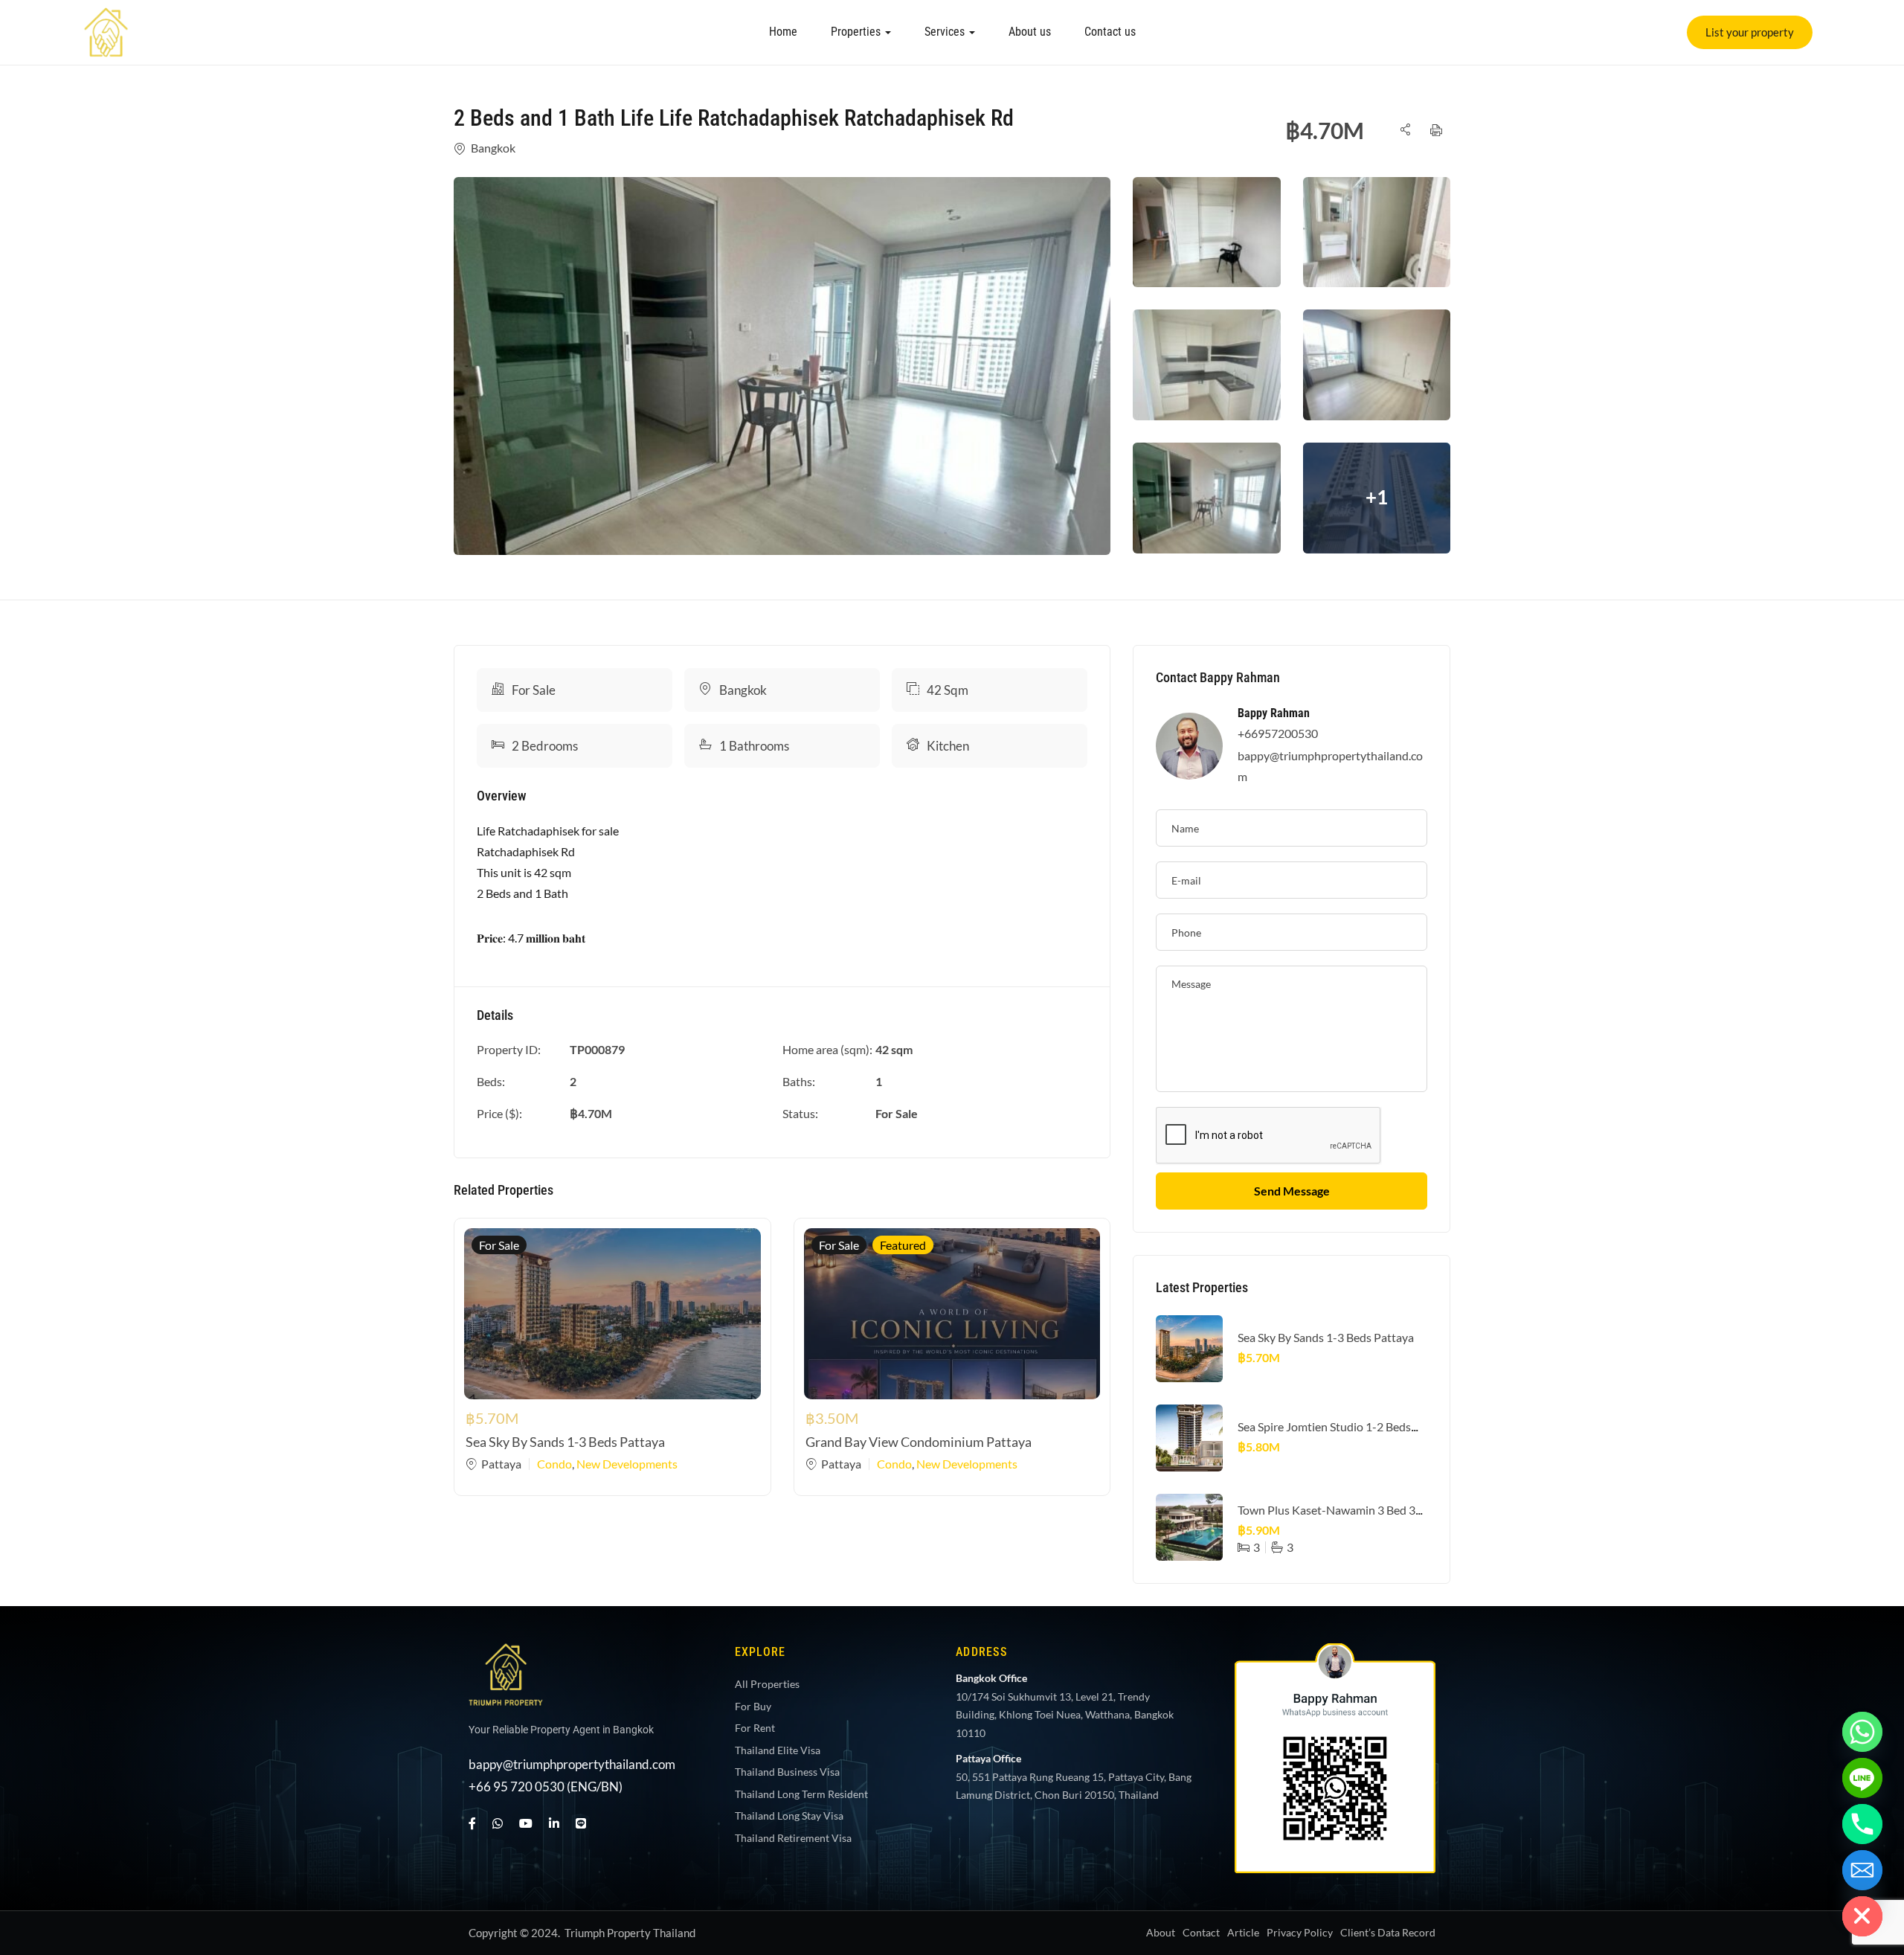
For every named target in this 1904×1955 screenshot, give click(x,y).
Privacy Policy (1300, 1932)
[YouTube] (526, 1823)
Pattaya (501, 1464)
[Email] (1862, 1870)
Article (1243, 1932)
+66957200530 (1278, 733)
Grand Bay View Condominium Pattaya (919, 1442)
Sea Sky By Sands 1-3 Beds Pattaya (565, 1442)
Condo (554, 1464)
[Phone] (1862, 1824)
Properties (857, 32)
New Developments (627, 1464)
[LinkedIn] (554, 1823)
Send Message (1292, 1191)
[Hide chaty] (1862, 1916)
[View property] (782, 366)
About (1161, 1932)
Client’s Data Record (1388, 1932)
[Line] (581, 1823)
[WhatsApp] (498, 1823)
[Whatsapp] (1862, 1732)
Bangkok (493, 148)
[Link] (106, 17)
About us (1030, 32)
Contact (1201, 1932)
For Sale (534, 690)
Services (946, 32)
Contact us (1110, 32)
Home (783, 32)
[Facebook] (472, 1823)
